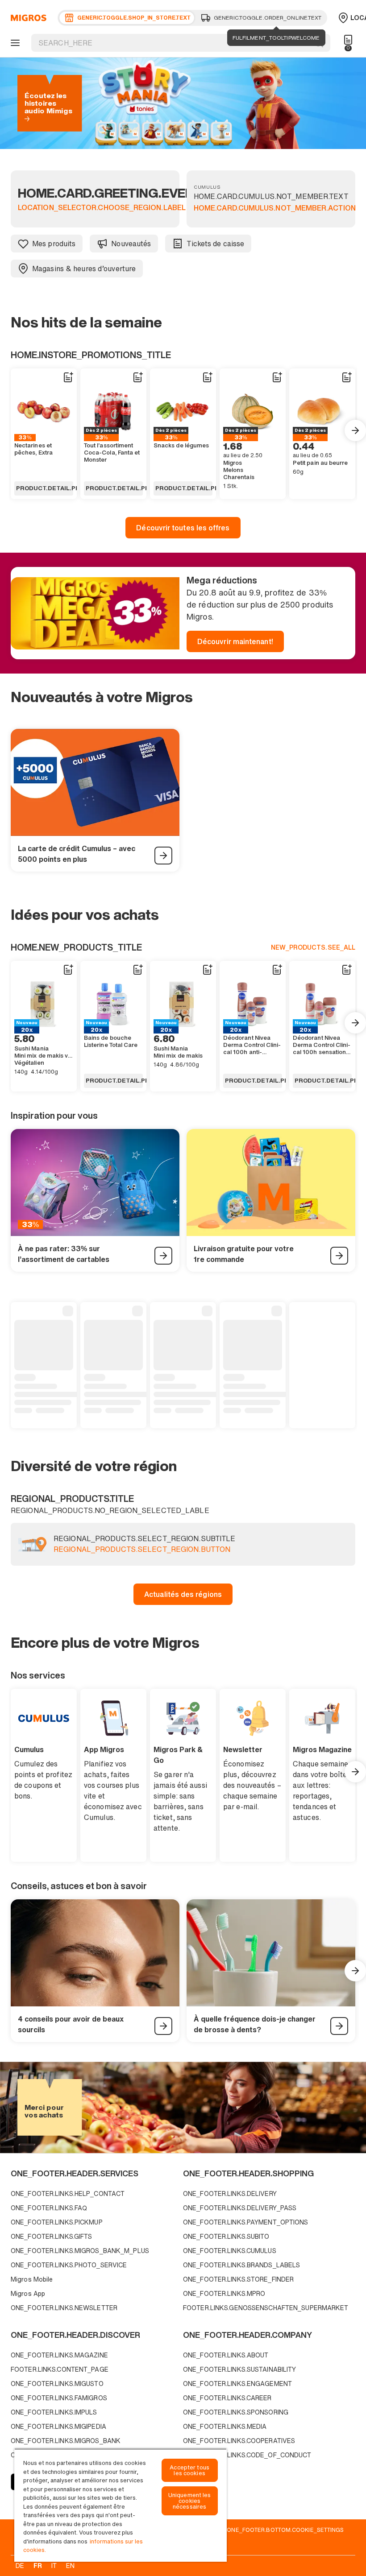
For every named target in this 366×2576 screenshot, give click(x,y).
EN (70, 2566)
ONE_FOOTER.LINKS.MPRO (224, 2293)
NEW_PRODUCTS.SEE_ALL (313, 947)
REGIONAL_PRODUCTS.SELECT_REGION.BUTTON (142, 1550)
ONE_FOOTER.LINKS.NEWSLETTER (64, 2308)
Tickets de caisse (215, 244)
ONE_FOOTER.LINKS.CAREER (227, 2398)
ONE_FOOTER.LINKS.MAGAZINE (59, 2355)
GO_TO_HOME (27, 18)
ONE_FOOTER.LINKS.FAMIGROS (59, 2398)
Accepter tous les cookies (189, 2470)
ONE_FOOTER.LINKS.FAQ (49, 2208)
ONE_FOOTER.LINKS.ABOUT (226, 2355)
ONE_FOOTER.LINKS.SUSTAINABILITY (239, 2369)
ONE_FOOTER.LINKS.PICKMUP (57, 2222)
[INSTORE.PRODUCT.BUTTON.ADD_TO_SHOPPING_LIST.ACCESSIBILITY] (68, 377)
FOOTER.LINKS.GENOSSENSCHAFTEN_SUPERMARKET (266, 2308)
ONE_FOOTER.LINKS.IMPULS (54, 2412)
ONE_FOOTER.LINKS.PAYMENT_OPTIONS (246, 2222)
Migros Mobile (32, 2279)
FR (38, 2566)
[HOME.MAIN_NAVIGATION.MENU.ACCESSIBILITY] (14, 43)
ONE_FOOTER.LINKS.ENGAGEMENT (237, 2384)
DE (20, 2566)
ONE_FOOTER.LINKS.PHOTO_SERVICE (69, 2265)
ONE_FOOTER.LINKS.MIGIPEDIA (58, 2426)
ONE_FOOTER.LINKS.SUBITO (226, 2236)
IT (54, 2566)
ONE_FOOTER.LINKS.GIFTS (51, 2236)
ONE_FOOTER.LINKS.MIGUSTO (57, 2384)
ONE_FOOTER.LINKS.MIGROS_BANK (66, 2441)
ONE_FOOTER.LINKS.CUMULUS (230, 2251)
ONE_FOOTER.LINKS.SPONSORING (236, 2412)
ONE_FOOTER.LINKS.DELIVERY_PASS (240, 2208)
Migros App (28, 2293)
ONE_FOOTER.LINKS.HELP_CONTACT (68, 2194)
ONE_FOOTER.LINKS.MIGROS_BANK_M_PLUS (80, 2251)
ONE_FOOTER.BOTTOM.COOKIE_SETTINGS (285, 2530)
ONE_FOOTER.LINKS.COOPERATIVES (239, 2441)
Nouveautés (131, 244)
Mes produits (54, 244)
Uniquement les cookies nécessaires (190, 2501)
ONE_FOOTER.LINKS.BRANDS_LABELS (241, 2265)
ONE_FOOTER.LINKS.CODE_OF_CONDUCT (247, 2455)
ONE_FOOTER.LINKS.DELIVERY (230, 2194)
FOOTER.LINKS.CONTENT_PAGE (60, 2369)
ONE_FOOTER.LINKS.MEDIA (225, 2426)
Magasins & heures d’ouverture (84, 269)
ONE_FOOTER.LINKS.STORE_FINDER (238, 2279)
